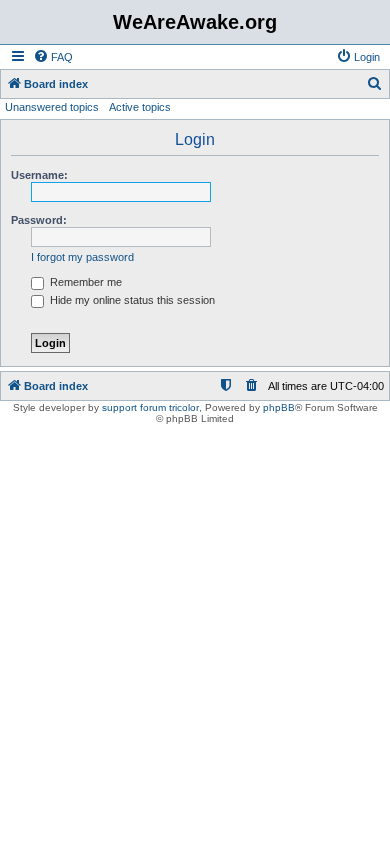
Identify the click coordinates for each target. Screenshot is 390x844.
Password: (39, 220)
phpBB (279, 407)
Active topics (140, 107)
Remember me (84, 282)
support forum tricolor (150, 407)
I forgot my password (82, 257)
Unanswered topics (52, 107)
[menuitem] (53, 57)
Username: (39, 175)
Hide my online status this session (131, 300)
